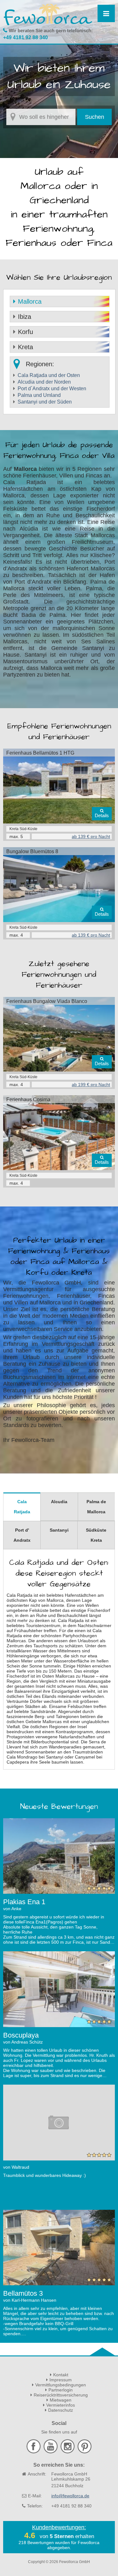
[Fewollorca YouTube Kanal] (51, 2452)
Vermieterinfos (61, 2405)
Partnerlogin (61, 2390)
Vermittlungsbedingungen (61, 2385)
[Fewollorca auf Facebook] (34, 2452)
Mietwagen (61, 2400)
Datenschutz (61, 2410)
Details (102, 815)
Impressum (61, 2380)
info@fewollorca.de (70, 2496)
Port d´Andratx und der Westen (52, 389)
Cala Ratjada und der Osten (49, 375)
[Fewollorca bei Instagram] (68, 2452)
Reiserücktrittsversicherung (61, 2395)
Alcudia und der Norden (44, 382)
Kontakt (61, 2375)
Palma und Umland (39, 395)
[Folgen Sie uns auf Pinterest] (84, 2452)
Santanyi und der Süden (45, 402)
